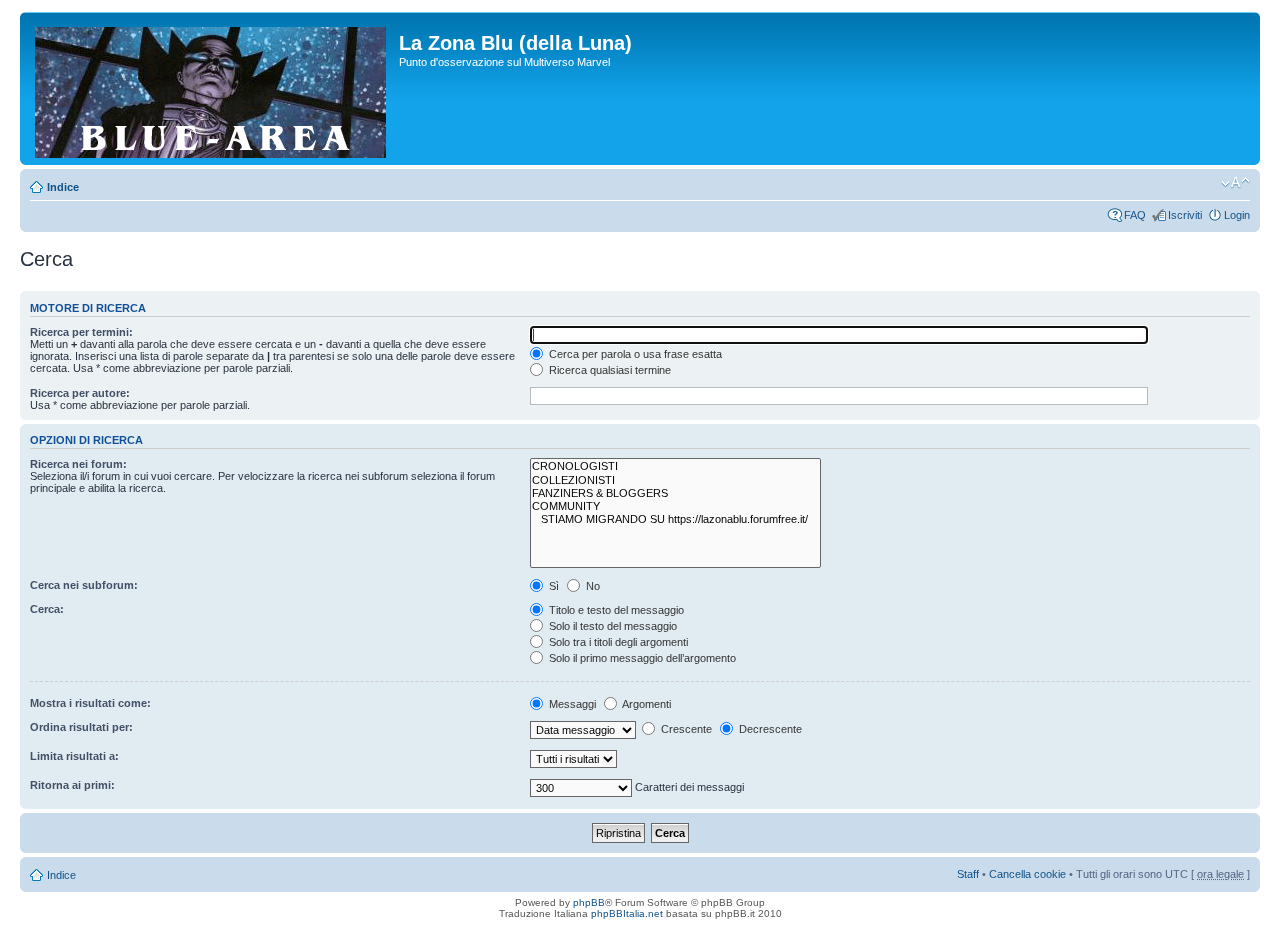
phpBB (589, 902)
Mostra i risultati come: (90, 703)
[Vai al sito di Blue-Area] (212, 88)
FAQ (1135, 215)
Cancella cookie (1027, 874)
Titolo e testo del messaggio (615, 610)
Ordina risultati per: (81, 727)
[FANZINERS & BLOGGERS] (675, 493)
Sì (552, 586)
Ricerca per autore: (80, 393)
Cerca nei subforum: (84, 585)
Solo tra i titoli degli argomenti (617, 642)
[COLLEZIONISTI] (675, 480)
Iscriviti (1185, 215)
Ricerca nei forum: (78, 464)
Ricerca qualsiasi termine (608, 370)
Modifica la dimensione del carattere (1235, 183)
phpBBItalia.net (627, 913)
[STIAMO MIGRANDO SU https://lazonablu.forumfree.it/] (675, 519)
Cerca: (47, 609)
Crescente (685, 729)
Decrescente (769, 729)
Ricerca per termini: (81, 332)
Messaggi (571, 704)
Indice (63, 187)
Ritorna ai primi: (72, 785)
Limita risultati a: (74, 756)
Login (1237, 215)
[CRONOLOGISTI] (675, 466)
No (591, 586)
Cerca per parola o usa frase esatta (634, 354)
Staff (968, 874)
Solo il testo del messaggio (611, 626)
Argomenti (645, 704)
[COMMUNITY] (675, 506)
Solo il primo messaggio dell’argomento (641, 658)
